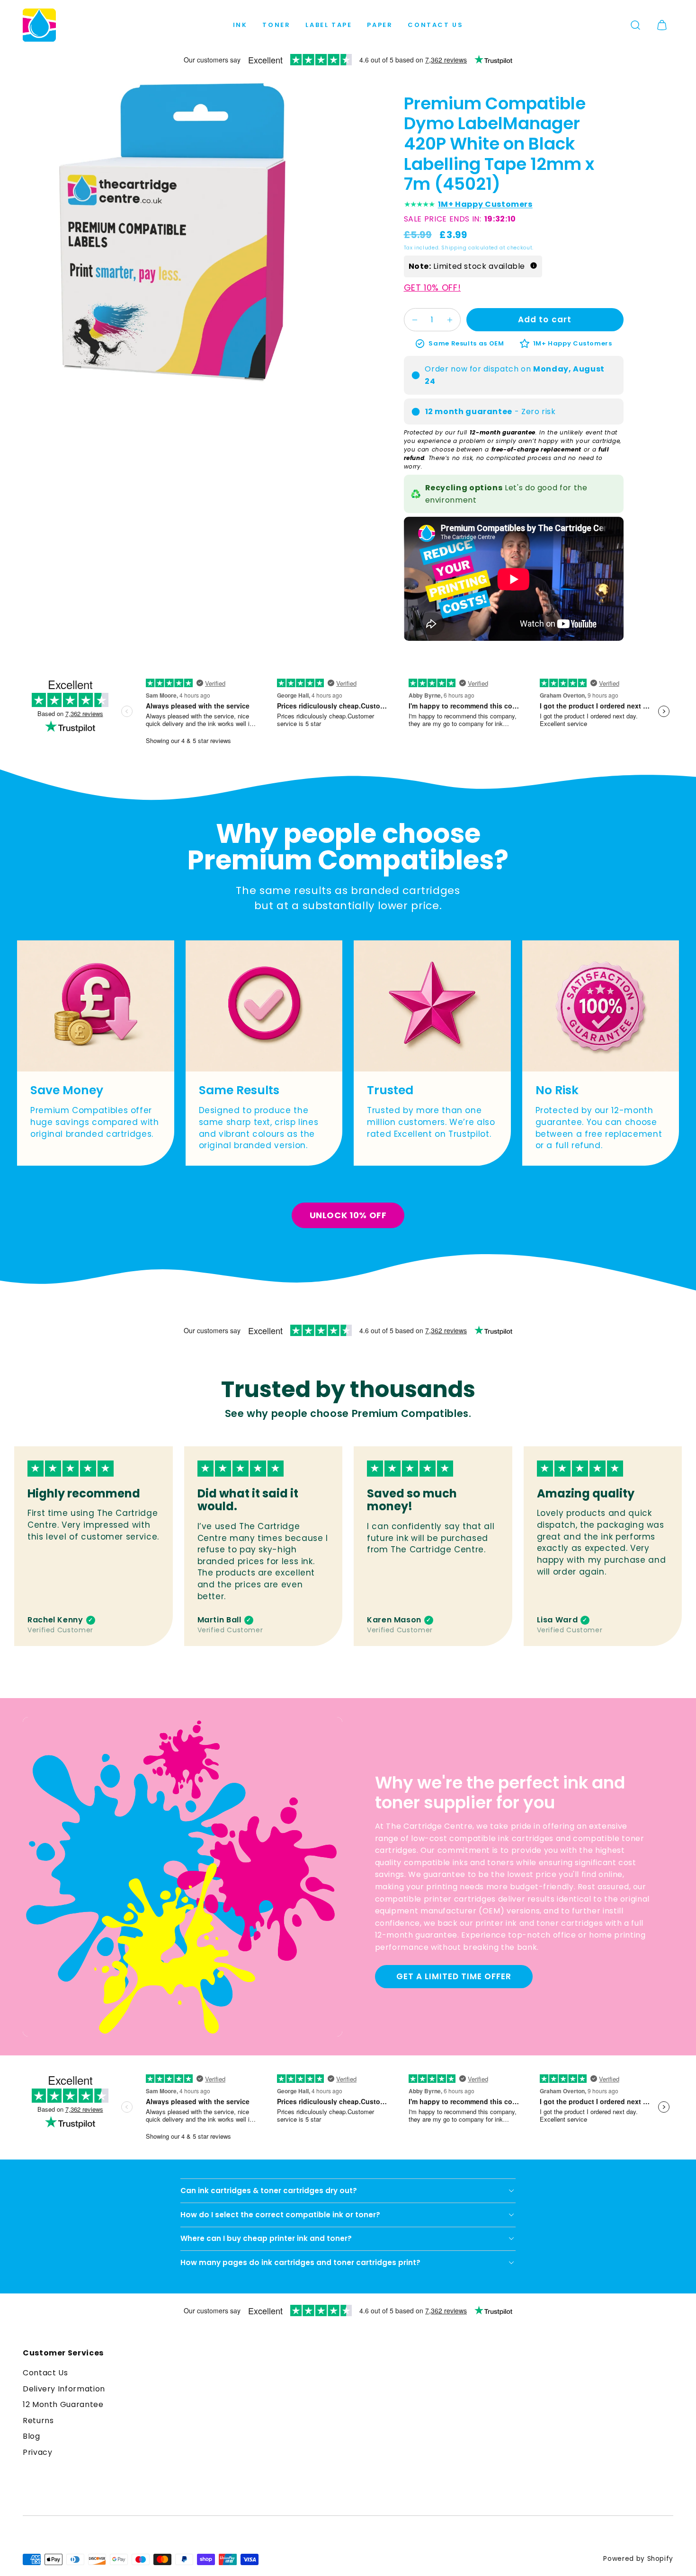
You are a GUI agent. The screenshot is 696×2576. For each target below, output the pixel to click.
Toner (276, 25)
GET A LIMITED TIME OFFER (454, 1976)
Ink (240, 25)
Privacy (37, 2452)
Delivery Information (64, 2389)
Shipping (454, 248)
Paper (380, 25)
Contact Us (435, 25)
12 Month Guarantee (63, 2404)
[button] (635, 25)
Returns (38, 2421)
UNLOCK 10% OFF (348, 1215)
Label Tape (329, 25)
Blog (31, 2436)
